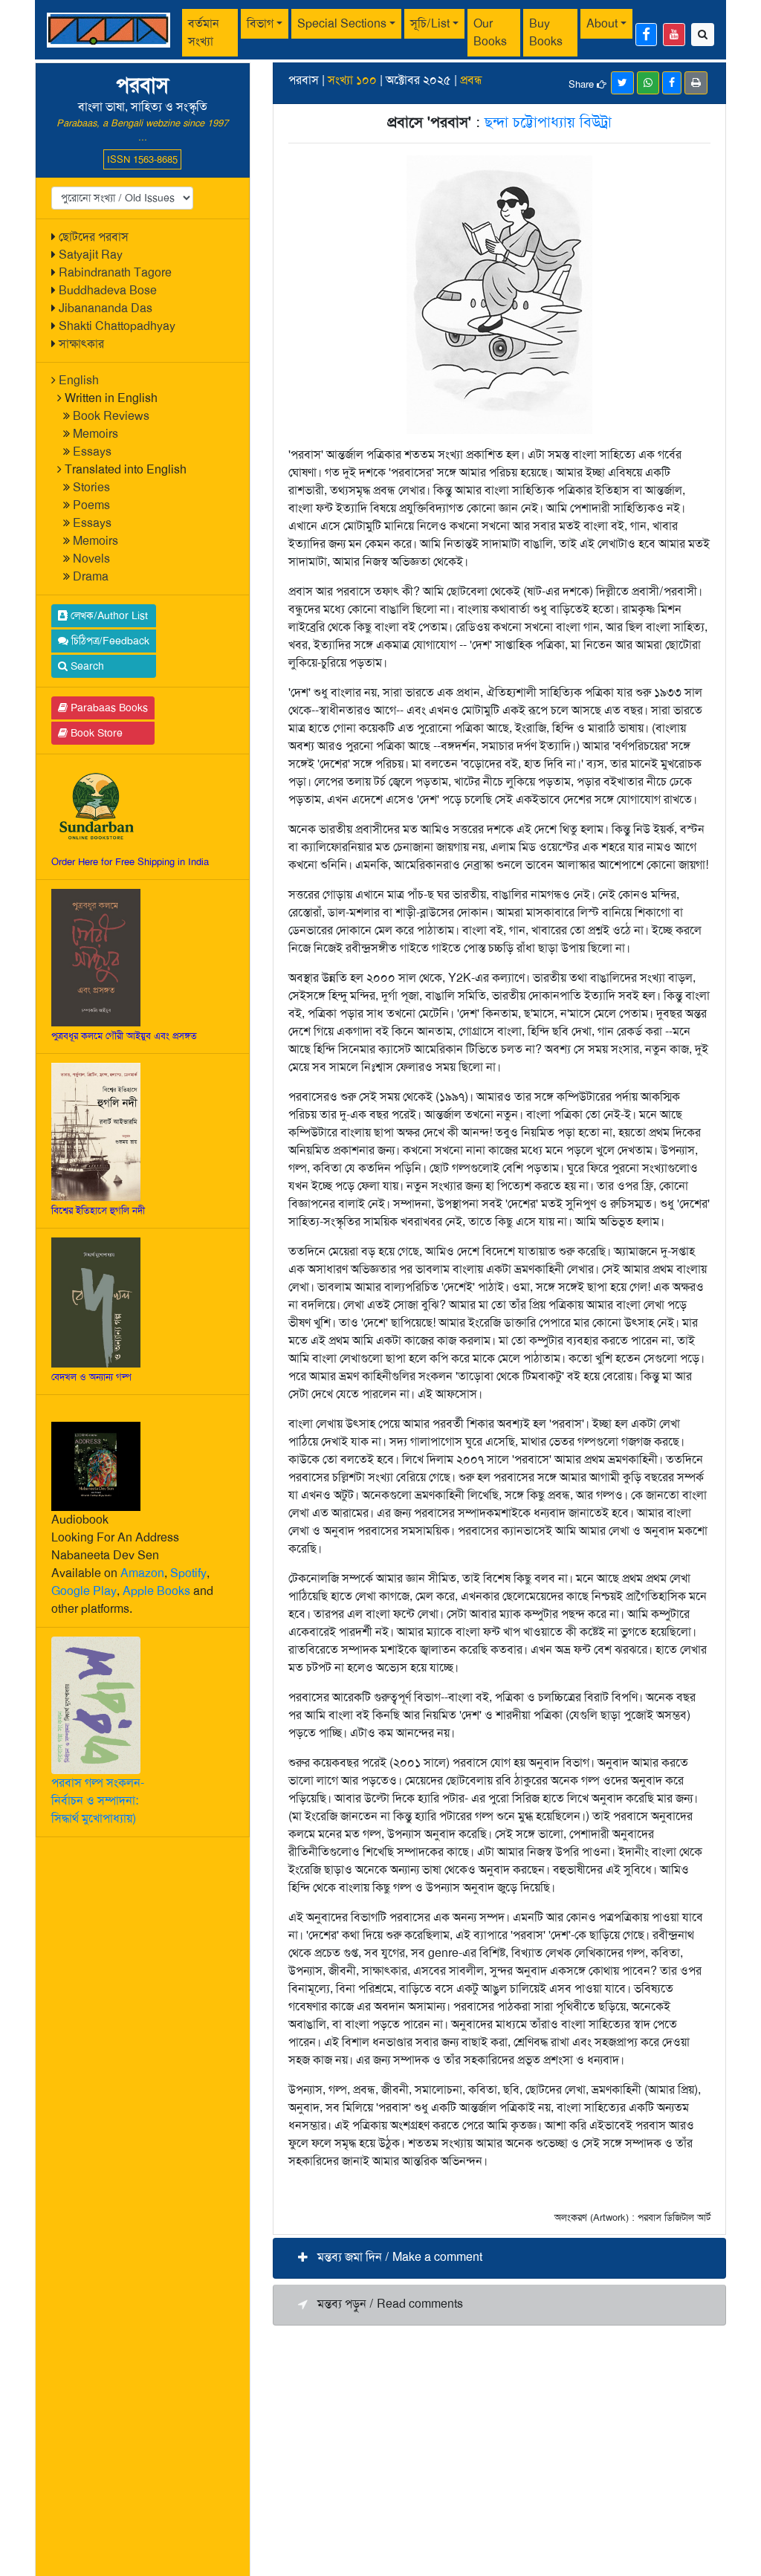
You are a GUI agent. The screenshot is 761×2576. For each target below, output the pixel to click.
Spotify (188, 1573)
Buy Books (546, 32)
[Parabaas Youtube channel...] (674, 35)
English (79, 380)
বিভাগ (260, 23)
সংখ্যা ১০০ (352, 80)
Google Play (84, 1591)
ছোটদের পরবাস (94, 237)
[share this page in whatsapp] (648, 83)
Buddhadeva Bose (108, 290)
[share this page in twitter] (622, 83)
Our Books (490, 32)
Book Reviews (111, 416)
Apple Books (156, 1591)
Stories (91, 487)
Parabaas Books (108, 708)
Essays (92, 452)
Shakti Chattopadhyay (117, 326)
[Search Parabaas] (703, 35)
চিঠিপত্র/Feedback (109, 641)
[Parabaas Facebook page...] (646, 35)
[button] (499, 2258)
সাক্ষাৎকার (81, 344)
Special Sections (342, 23)
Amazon (142, 1573)
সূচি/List (430, 23)
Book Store (95, 733)
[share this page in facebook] (672, 83)
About (602, 23)
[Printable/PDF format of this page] (696, 83)
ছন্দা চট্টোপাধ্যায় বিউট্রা (548, 122)
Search (86, 666)
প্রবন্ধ (471, 80)
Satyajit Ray (91, 255)
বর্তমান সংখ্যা (204, 32)
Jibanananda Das (106, 308)
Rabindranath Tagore (115, 272)
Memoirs (95, 434)
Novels (91, 559)
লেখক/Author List (108, 615)
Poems (91, 505)
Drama (91, 576)
